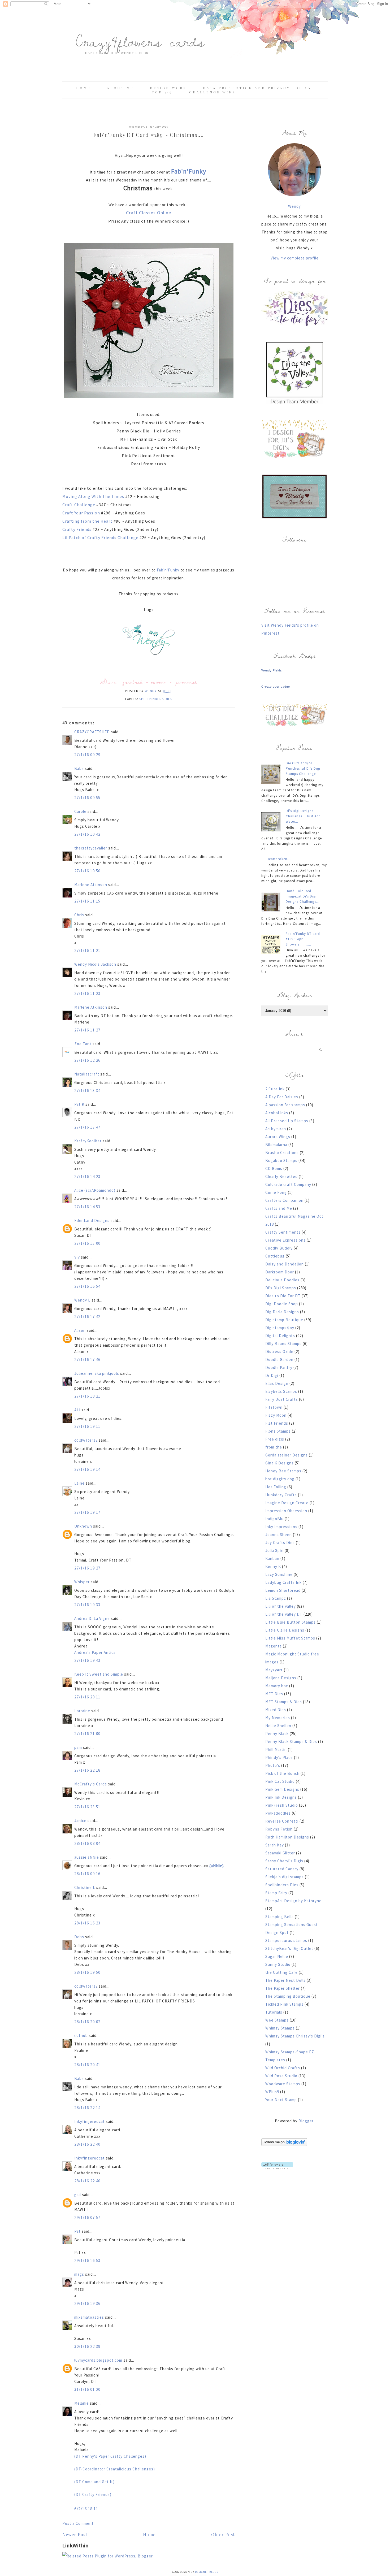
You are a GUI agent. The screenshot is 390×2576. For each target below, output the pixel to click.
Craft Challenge (79, 505)
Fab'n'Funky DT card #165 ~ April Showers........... (303, 939)
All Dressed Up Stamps (287, 1121)
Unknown (83, 1526)
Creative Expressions (285, 1240)
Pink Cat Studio (280, 1781)
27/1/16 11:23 (87, 993)
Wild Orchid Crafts (283, 2068)
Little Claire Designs (285, 1630)
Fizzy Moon (276, 1415)
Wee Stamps (277, 2020)
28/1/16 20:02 (87, 2022)
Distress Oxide (279, 1352)
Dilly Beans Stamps (283, 1344)
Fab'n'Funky (189, 171)
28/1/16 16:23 (87, 1923)
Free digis (275, 1439)
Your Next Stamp (281, 2100)
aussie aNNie (87, 1857)
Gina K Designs (279, 1463)
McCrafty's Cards (91, 1784)
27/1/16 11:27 (87, 1030)
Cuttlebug (275, 1256)
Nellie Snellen (278, 1726)
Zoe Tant (83, 1044)
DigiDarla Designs (282, 1312)
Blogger (306, 2121)
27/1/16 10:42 (87, 834)
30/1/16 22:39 (87, 2346)
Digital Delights (280, 1336)
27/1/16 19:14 (87, 1469)
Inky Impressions (281, 1527)
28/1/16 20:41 (87, 2065)
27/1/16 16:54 (87, 1286)
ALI (77, 1410)
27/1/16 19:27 (87, 1568)
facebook (133, 682)
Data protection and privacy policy (257, 88)
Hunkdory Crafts (281, 1495)
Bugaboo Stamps (281, 1161)
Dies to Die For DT (283, 1296)
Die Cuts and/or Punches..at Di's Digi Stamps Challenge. (303, 768)
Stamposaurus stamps (286, 1940)
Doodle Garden (279, 1359)
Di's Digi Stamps (281, 1288)
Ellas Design (277, 1383)
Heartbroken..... (280, 859)
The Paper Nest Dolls (285, 1980)
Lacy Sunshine (279, 1574)
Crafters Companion (284, 1200)
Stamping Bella (279, 1917)
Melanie (82, 2403)
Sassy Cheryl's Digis (284, 1861)
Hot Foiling (276, 1487)
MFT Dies (274, 1694)
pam (78, 1747)
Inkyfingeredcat (90, 2121)
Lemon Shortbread (283, 1590)
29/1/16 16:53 (87, 2260)
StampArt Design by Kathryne (293, 1901)
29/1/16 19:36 (87, 2303)
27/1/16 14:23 (87, 1176)
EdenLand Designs (92, 1220)
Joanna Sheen (279, 1535)
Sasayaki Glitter (280, 1853)
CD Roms (274, 1168)
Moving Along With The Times (94, 496)
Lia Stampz (276, 1598)
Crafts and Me (279, 1208)
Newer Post (75, 2534)
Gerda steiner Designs (287, 1455)
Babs (79, 768)
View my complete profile (295, 258)
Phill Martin (276, 1749)
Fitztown (274, 1407)
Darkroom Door (280, 1272)
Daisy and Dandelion (285, 1264)
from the (274, 1447)
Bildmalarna (276, 1145)
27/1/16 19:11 (87, 1426)
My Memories (278, 1718)
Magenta (274, 1646)
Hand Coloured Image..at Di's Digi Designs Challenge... (303, 896)
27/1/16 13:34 (87, 1090)
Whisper (82, 1582)
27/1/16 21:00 (87, 1734)
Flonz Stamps (278, 1431)
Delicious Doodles (282, 1280)
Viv (77, 1257)
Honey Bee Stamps (283, 1471)
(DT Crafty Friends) (93, 2494)
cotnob (81, 2035)
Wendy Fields (272, 670)
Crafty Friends (77, 529)
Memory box (277, 1686)
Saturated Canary (282, 1869)
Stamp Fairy (276, 1893)
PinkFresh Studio (282, 1805)
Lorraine (82, 1711)
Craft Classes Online (149, 213)
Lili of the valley (281, 1606)
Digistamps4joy (280, 1328)
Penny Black (277, 1734)
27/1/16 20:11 (87, 1697)
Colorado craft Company (288, 1184)
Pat (77, 2231)
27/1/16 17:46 (87, 1359)
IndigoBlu (274, 1519)
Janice (80, 1821)
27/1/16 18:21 (87, 1396)
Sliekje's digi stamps (285, 1877)
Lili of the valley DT (284, 1614)
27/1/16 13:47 (87, 1127)
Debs (79, 1937)
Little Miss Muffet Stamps (290, 1638)
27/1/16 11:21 (87, 950)
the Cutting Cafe (281, 1972)
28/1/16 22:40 (87, 2144)
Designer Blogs (207, 2572)
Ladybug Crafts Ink (283, 1582)
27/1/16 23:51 (87, 1807)
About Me (120, 88)
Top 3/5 (163, 92)
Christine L (85, 1887)
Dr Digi (272, 1375)
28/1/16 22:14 (87, 2108)
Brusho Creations (282, 1153)
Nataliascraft (87, 1074)
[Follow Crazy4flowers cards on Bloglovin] (284, 2145)
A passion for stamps (285, 1105)
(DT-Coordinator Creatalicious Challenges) (115, 2469)
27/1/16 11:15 (87, 901)
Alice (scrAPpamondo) (95, 1190)
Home (83, 88)
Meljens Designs (281, 1678)
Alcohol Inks (277, 1113)
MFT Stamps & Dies (284, 1702)
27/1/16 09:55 (87, 798)
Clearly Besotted (281, 1176)
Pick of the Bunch (282, 1773)
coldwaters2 (86, 1440)
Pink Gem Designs (282, 1789)
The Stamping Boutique (288, 1996)
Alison (80, 1330)
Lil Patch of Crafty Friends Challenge (100, 537)
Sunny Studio (278, 1964)
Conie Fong (276, 1192)
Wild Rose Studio (281, 2076)
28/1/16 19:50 (87, 1972)
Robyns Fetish (279, 1829)
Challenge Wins (213, 92)
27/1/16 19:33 (87, 1605)
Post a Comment (78, 2523)
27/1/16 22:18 (87, 1770)
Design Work (168, 88)
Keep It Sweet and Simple (99, 1674)
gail (78, 2195)
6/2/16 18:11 (86, 2509)
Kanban (272, 1558)
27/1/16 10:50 (87, 871)
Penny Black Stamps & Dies (291, 1742)
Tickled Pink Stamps (284, 2004)
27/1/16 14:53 (87, 1207)
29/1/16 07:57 (87, 2217)
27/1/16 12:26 (87, 1060)
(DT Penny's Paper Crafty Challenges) (110, 2456)
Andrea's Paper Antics (95, 1652)
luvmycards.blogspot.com (98, 2360)
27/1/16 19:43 (87, 1660)
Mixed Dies (276, 1710)
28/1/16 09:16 (87, 1874)
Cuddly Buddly (279, 1248)
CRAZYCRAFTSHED (92, 732)
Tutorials (274, 2012)
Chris (79, 915)
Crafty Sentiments (283, 1232)
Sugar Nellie (277, 1956)
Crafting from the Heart (88, 521)
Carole (80, 811)
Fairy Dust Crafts (282, 1399)
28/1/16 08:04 (87, 1843)
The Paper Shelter (283, 1988)
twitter (159, 682)
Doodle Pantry (279, 1367)
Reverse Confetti (282, 1821)
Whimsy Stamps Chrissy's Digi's (295, 2036)
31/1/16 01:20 (87, 2389)
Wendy (294, 206)
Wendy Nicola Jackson (95, 964)
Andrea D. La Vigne (92, 1618)
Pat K (79, 1104)
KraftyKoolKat (88, 1141)
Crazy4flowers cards (140, 41)
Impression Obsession (286, 1511)
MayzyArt (274, 1670)
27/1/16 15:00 (87, 1243)
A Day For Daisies (282, 1097)
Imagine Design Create (287, 1503)
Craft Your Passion (82, 513)
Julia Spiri (274, 1551)
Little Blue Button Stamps (291, 1622)
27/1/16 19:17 (87, 1512)
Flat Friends (277, 1423)
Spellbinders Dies (156, 699)
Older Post (223, 2534)
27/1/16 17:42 (87, 1317)
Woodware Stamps (283, 2084)
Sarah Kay (275, 1845)
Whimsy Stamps (280, 2028)
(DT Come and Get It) (94, 2482)
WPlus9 (272, 2092)
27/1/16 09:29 (87, 755)
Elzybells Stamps (281, 1391)
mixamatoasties (89, 2317)
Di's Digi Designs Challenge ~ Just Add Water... (303, 816)
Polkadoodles (278, 1813)
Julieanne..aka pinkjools (97, 1373)
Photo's (273, 1765)
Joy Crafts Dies (280, 1543)
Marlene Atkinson (91, 885)
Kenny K (273, 1566)
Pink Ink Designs (281, 1797)
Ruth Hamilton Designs (287, 1837)
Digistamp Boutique (284, 1320)
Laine (79, 1483)
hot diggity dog (280, 1479)
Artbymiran (276, 1129)
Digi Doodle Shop (282, 1304)
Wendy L (82, 1300)
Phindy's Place (279, 1757)
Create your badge (276, 687)
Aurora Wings (278, 1137)
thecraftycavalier (91, 848)
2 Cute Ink (275, 1089)
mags (79, 2274)
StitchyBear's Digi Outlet (289, 1948)
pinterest (186, 682)
